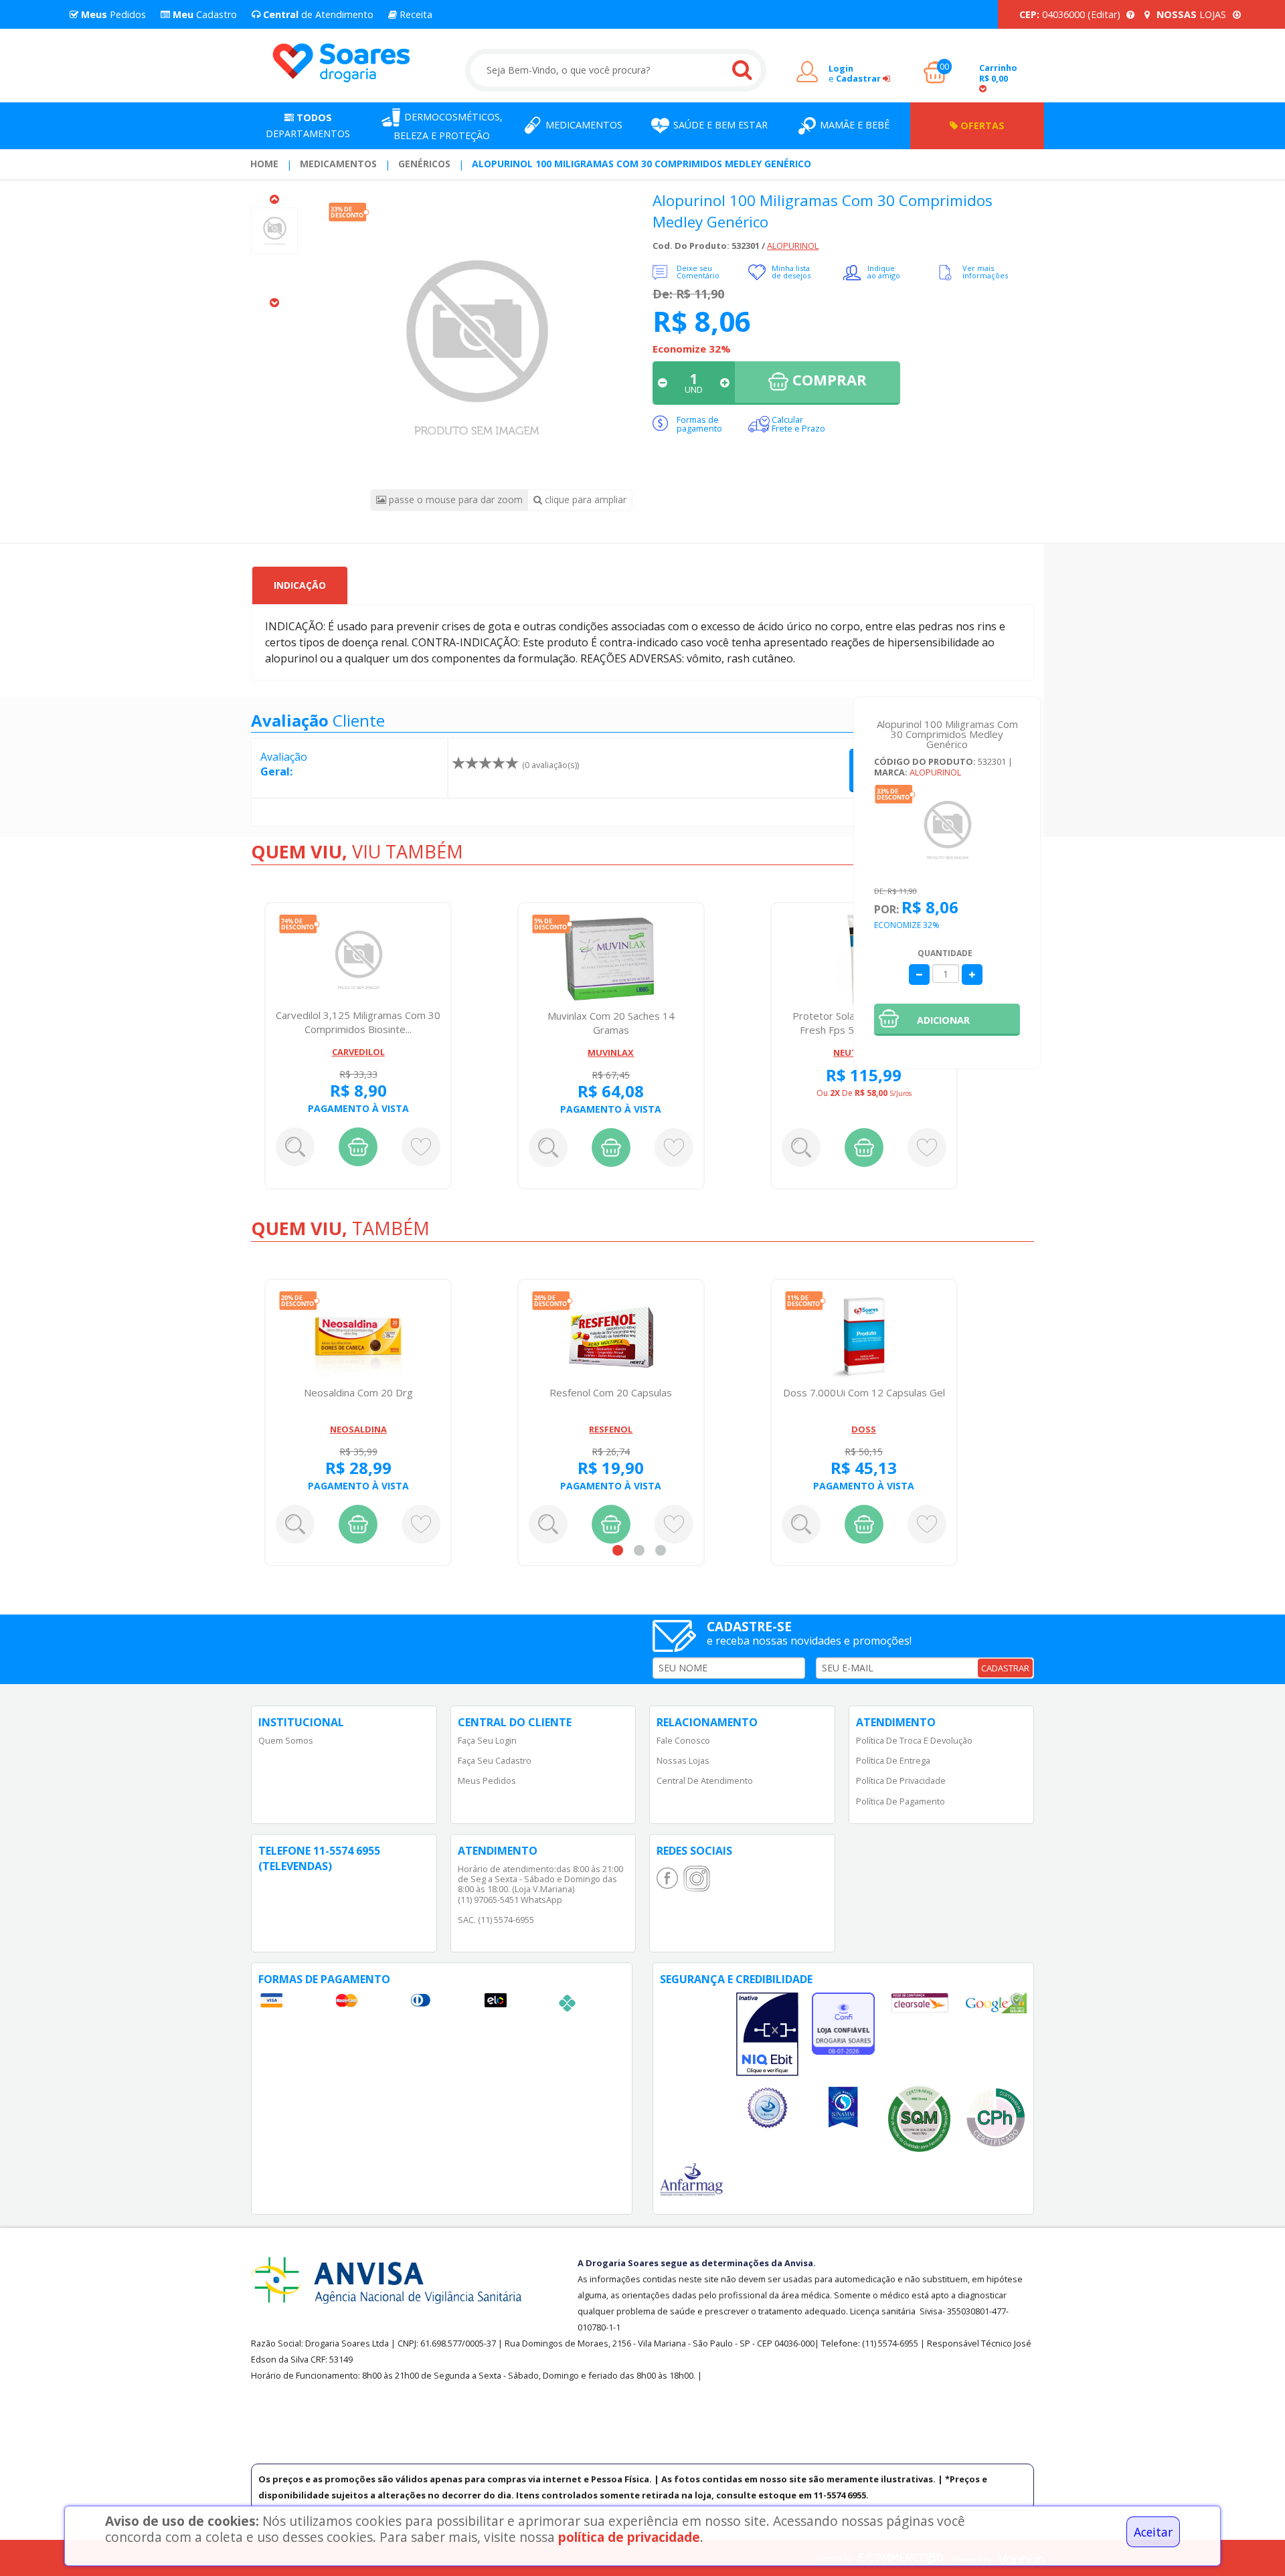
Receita (415, 14)
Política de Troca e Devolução (914, 1740)
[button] (947, 1020)
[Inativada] (768, 2035)
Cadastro (203, 14)
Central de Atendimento (705, 1780)
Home (264, 164)
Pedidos (112, 14)
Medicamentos (338, 164)
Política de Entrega (893, 1760)
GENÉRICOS (424, 164)
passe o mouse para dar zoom (454, 499)
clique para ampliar (584, 499)
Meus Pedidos (487, 1780)
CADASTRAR (1005, 1668)
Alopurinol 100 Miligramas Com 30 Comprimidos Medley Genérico (641, 164)
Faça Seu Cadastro (495, 1760)
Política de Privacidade (901, 1780)
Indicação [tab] (300, 585)
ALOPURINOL (793, 246)
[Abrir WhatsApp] (1252, 2542)
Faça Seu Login (487, 1740)
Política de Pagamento (901, 1801)
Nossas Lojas (683, 1760)
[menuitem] (264, 164)
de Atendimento (317, 14)
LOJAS (1193, 14)
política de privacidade (629, 2537)
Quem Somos (286, 1740)
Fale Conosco (683, 1740)
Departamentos (308, 125)
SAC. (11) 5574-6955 (496, 1920)
